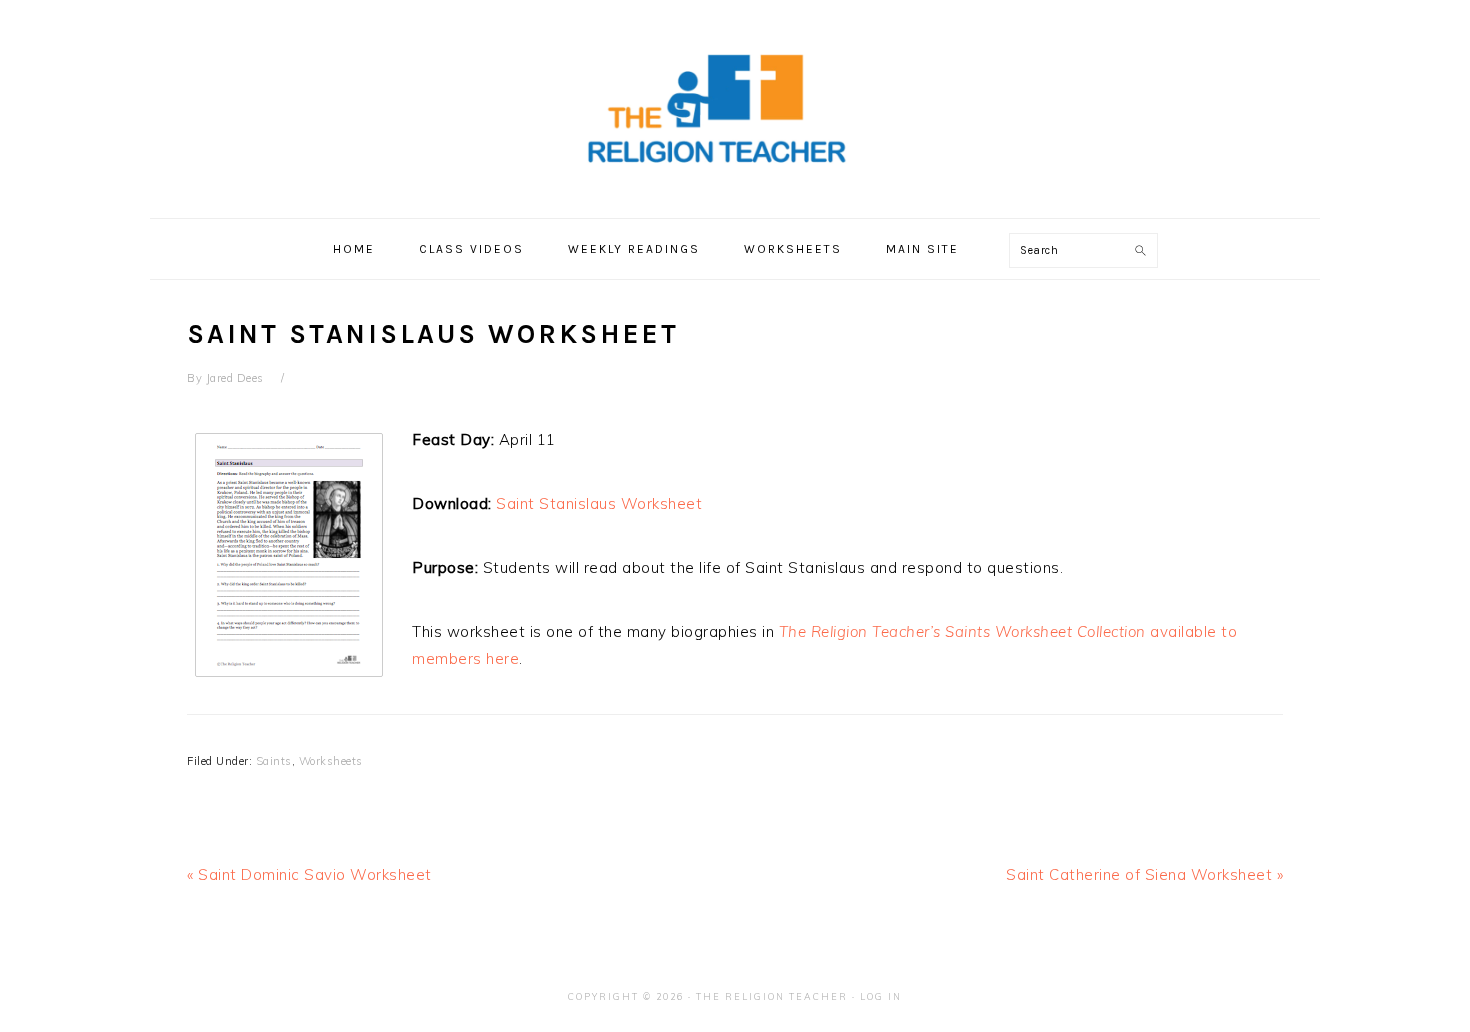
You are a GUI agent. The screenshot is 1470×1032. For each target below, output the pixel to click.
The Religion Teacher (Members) (735, 109)
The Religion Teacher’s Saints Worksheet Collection (962, 631)
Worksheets (331, 761)
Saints (274, 761)
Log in (881, 996)
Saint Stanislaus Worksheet (599, 503)
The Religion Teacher (772, 996)
